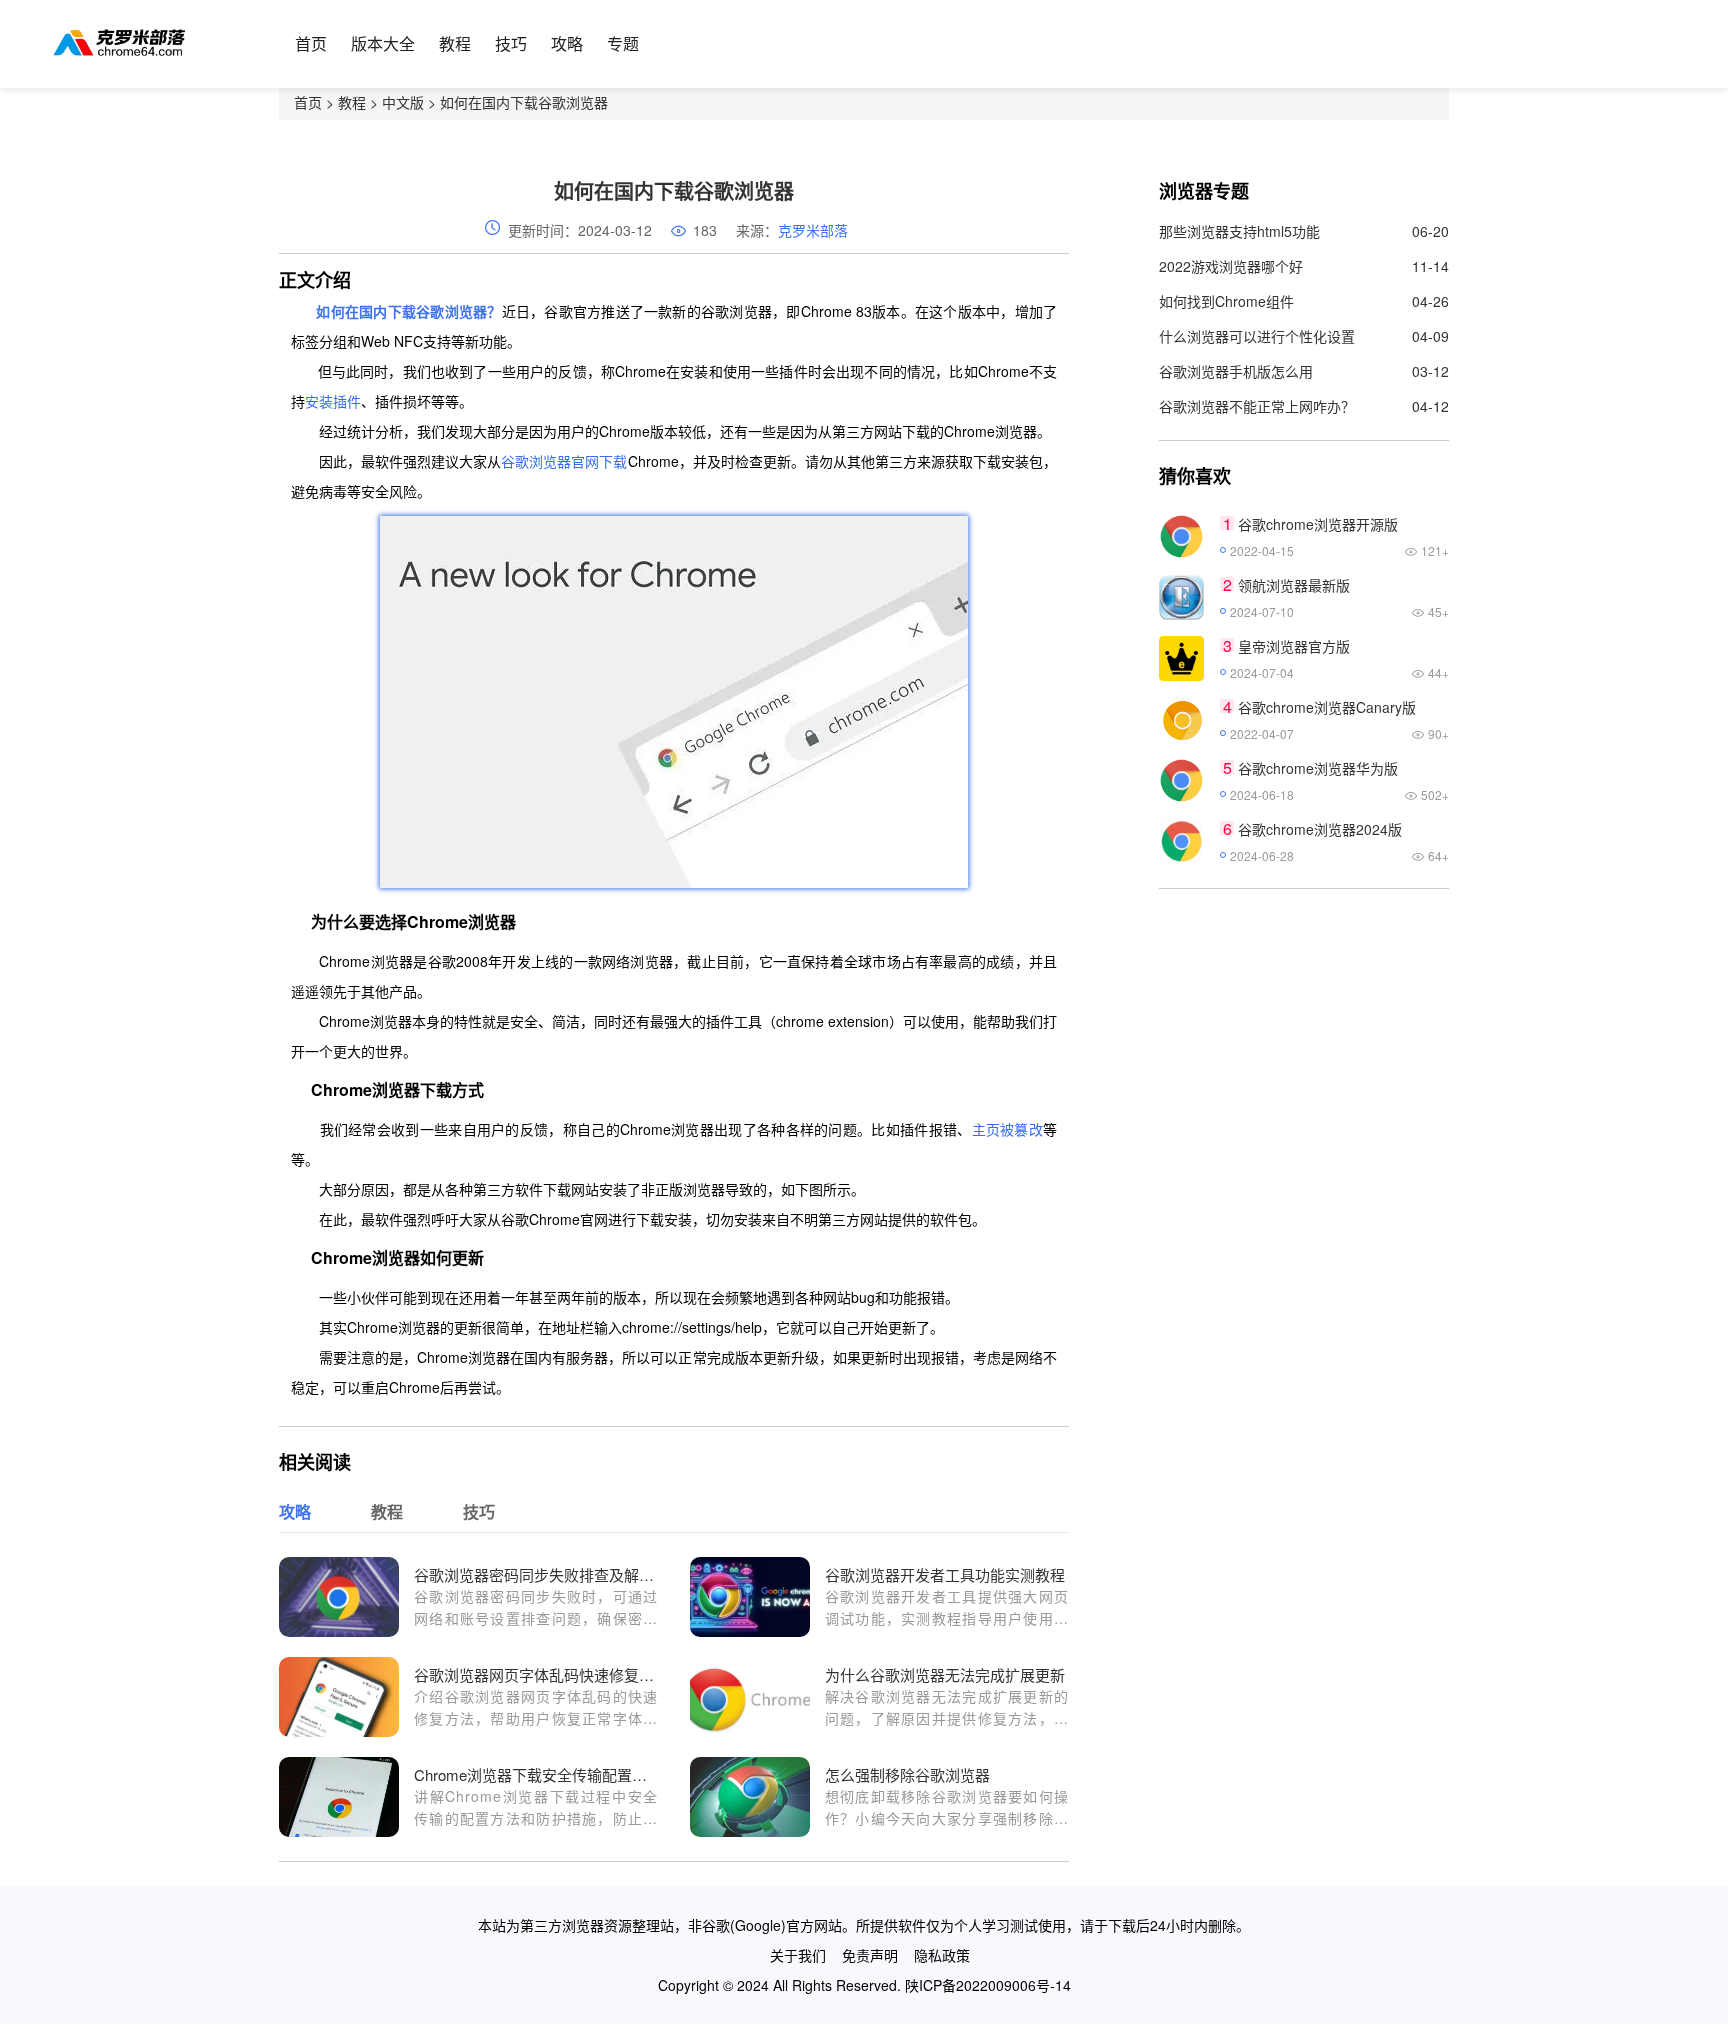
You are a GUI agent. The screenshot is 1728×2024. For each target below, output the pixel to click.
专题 (623, 43)
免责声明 (870, 1955)
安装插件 (333, 401)
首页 (311, 43)
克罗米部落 (813, 230)
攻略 (567, 43)
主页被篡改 (1008, 1129)
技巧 (511, 43)
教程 (455, 43)
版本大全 (383, 43)
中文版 (403, 102)
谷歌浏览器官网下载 (564, 461)
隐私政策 (942, 1955)
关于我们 (798, 1955)
